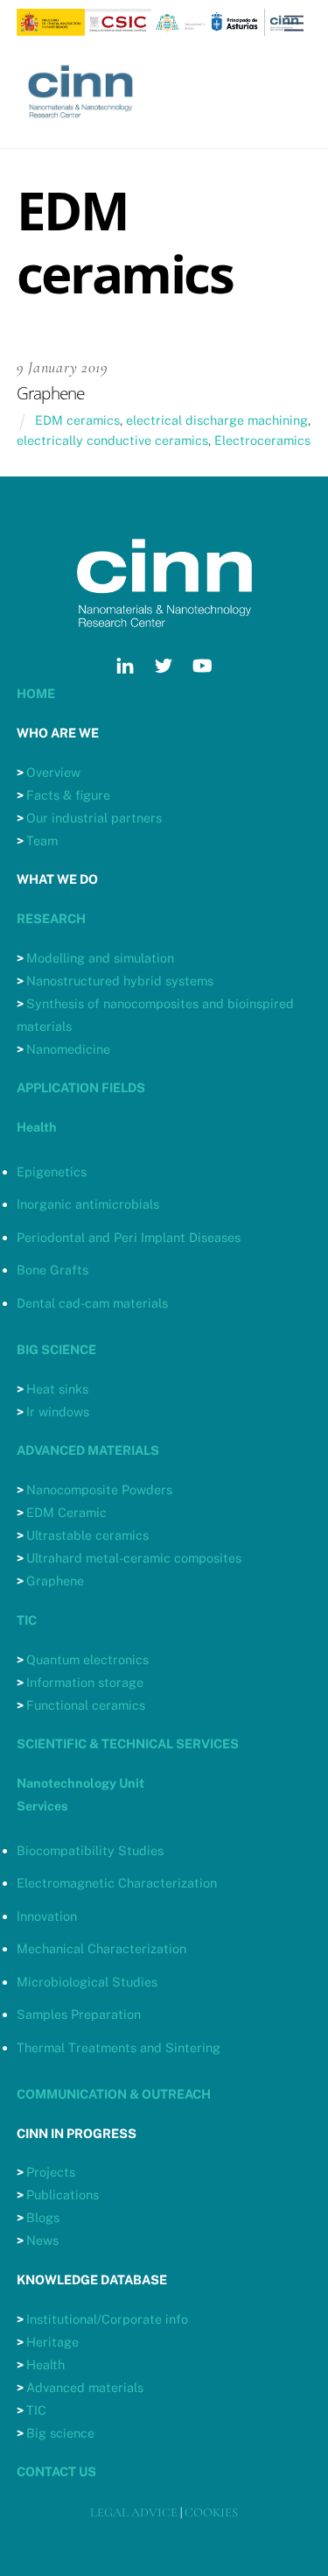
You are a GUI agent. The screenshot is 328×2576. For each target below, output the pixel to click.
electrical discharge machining (217, 420)
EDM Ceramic (66, 1512)
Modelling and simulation (100, 958)
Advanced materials (85, 2387)
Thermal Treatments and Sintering (119, 2047)
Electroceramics (262, 440)
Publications (63, 2195)
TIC (36, 2410)
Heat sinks (57, 1389)
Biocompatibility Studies (90, 1850)
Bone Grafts (52, 1270)
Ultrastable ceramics (87, 1535)
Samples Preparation (79, 2014)
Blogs (43, 2217)
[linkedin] (125, 663)
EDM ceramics (77, 420)
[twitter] (164, 663)
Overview (53, 772)
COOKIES (211, 2512)
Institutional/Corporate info (107, 2319)
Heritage (52, 2342)
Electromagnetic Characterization (117, 1883)
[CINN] (82, 127)
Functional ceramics (86, 1705)
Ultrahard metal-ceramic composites (134, 1558)
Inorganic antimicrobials (88, 1204)
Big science (60, 2433)
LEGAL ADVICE (134, 2512)
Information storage (85, 1682)
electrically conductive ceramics (112, 440)
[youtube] (202, 663)
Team (42, 840)
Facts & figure (68, 795)
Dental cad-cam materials (92, 1303)
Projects (51, 2172)
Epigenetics (52, 1172)
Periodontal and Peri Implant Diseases (129, 1237)
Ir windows (58, 1412)
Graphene (55, 1581)
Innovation (47, 1916)
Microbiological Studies (87, 1982)
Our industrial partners (94, 818)
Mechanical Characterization (101, 1948)
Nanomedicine (68, 1049)
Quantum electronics (87, 1659)
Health (45, 2364)
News (42, 2240)
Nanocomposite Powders (99, 1489)
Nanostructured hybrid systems (120, 981)
